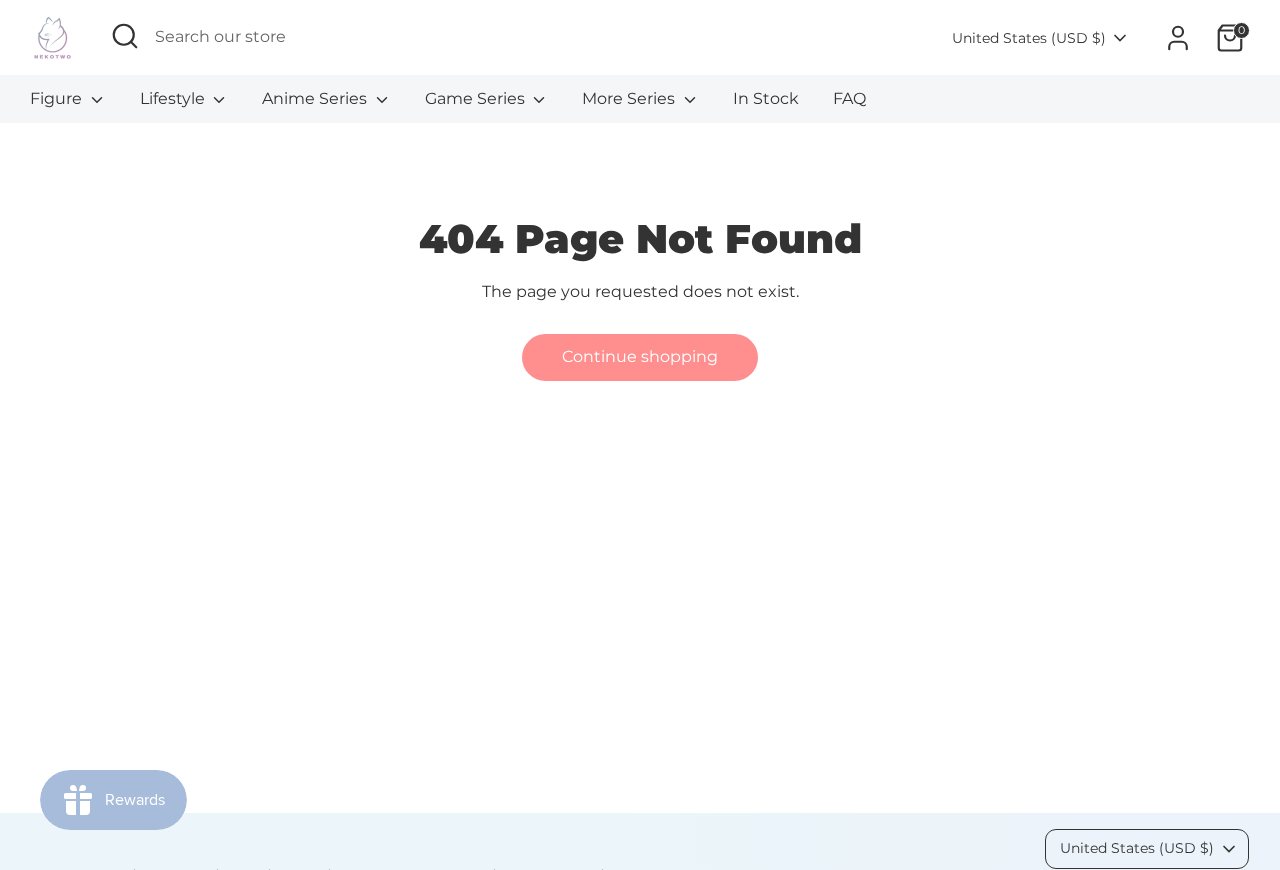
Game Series (477, 98)
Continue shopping (640, 356)
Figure (58, 98)
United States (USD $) (1029, 38)
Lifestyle (174, 98)
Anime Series (316, 98)
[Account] (1178, 38)
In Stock (766, 98)
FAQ (849, 98)
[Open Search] (125, 36)
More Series (630, 98)
